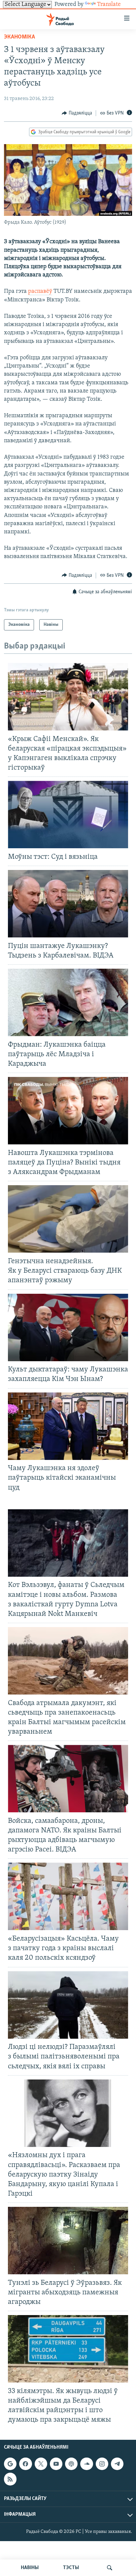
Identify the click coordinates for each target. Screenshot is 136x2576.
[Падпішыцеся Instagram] (102, 2464)
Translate (109, 5)
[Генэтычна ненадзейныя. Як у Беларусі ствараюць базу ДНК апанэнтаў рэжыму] (68, 1219)
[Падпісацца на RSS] (10, 2479)
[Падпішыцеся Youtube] (56, 2464)
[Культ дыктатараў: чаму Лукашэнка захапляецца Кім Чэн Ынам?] (68, 1327)
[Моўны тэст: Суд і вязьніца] (68, 815)
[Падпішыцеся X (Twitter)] (41, 2464)
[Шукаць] (110, 2568)
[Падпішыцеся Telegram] (117, 2464)
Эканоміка (19, 37)
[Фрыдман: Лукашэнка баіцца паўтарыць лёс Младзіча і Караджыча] (68, 1002)
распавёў (40, 292)
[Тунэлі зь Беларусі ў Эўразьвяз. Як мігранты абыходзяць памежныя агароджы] (68, 2241)
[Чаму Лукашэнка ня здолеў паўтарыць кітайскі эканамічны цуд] (68, 1426)
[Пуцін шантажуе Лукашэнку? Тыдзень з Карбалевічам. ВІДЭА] (68, 904)
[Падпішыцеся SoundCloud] (86, 2464)
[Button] (77, 113)
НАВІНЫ (30, 2568)
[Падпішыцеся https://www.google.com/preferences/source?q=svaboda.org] (10, 2464)
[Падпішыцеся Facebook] (25, 2464)
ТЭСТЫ (71, 2568)
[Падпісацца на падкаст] (71, 2464)
